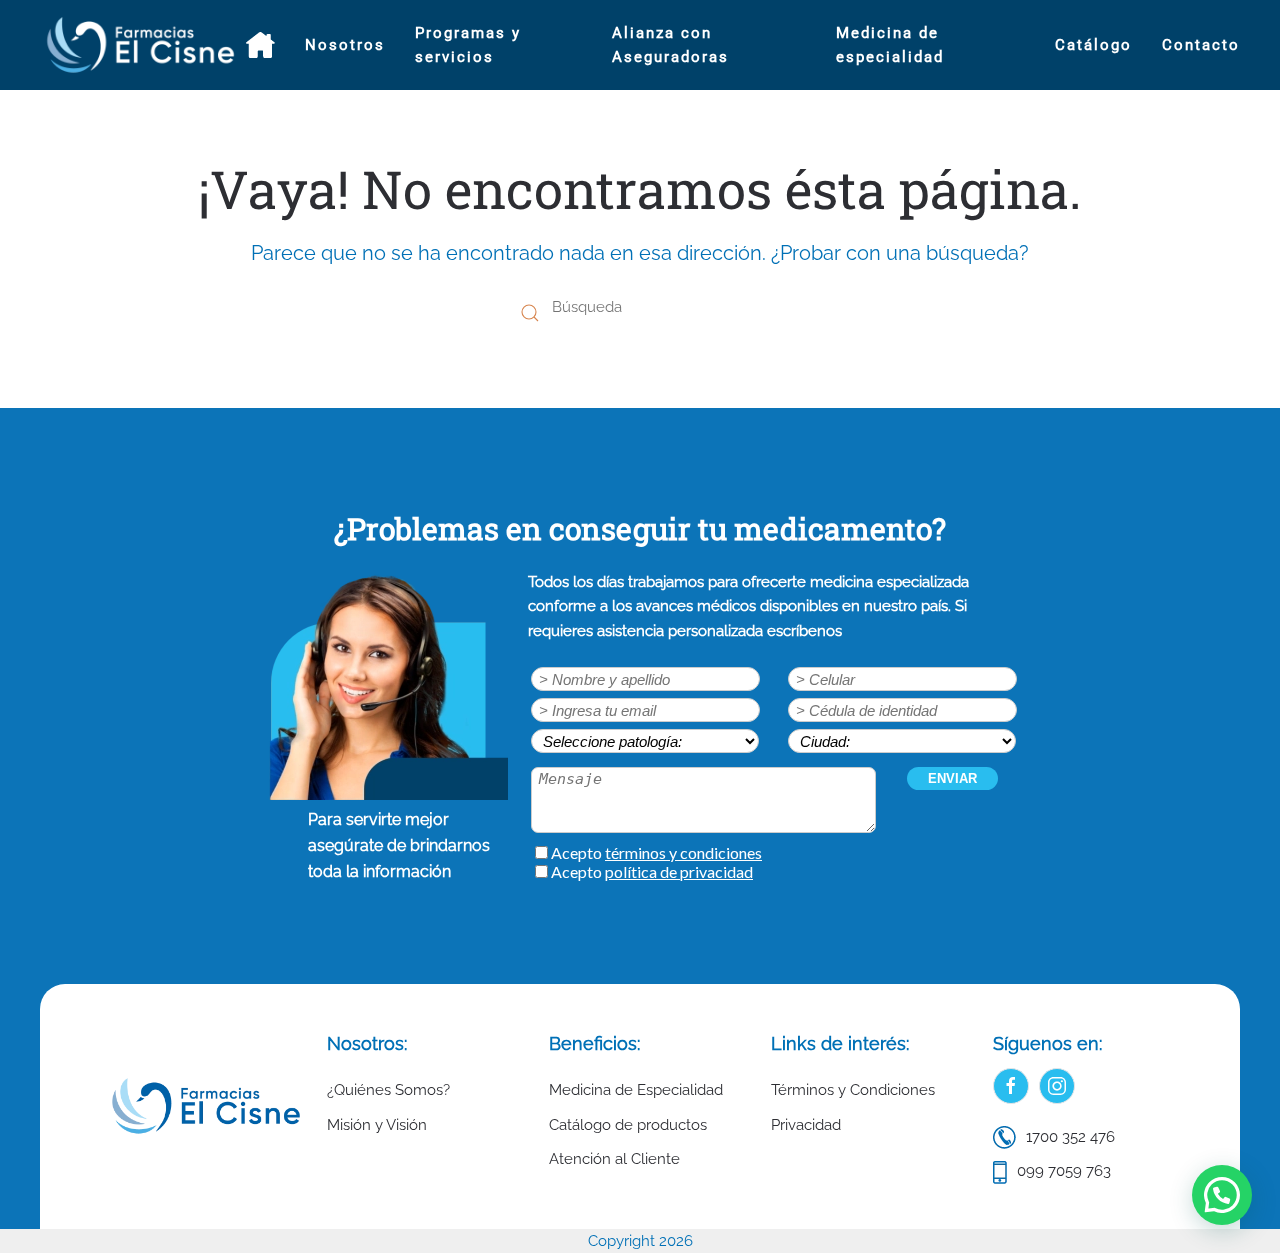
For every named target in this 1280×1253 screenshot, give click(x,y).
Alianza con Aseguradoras (670, 45)
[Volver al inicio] (143, 45)
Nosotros (345, 45)
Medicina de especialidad (890, 45)
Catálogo (1093, 45)
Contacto (1201, 45)
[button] (1222, 1195)
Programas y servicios (468, 45)
